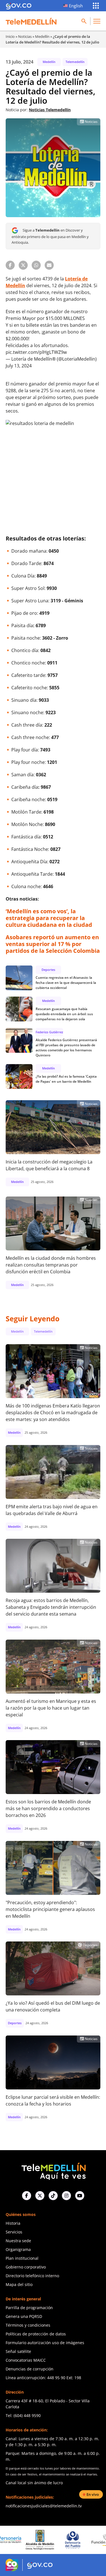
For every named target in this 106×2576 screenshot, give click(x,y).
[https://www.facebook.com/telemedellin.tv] (27, 2196)
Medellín (42, 36)
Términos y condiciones (28, 2325)
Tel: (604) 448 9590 (23, 2415)
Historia (13, 2223)
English (76, 6)
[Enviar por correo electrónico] (49, 265)
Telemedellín (75, 62)
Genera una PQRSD (24, 2316)
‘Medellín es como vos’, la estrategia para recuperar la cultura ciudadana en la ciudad (49, 918)
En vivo (93, 2494)
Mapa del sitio (19, 2284)
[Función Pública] (78, 2540)
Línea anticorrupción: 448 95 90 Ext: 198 (43, 2378)
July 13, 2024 (19, 366)
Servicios (14, 2232)
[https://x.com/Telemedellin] (40, 2196)
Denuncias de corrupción (30, 2369)
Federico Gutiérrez (49, 1032)
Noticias (25, 36)
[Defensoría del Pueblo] (46, 2540)
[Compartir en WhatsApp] (36, 265)
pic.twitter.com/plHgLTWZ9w (36, 352)
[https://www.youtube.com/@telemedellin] (80, 2196)
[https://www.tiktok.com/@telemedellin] (53, 2196)
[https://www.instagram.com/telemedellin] (66, 2196)
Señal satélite (18, 2351)
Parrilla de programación (29, 2308)
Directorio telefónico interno (32, 2276)
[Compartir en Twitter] (23, 265)
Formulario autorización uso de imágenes (45, 2343)
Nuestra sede (18, 2241)
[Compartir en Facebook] (10, 265)
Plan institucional (22, 2258)
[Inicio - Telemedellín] (31, 21)
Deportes (48, 970)
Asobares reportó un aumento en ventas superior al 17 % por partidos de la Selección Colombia (53, 944)
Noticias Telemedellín (50, 110)
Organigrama (18, 2249)
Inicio (10, 36)
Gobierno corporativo (26, 2267)
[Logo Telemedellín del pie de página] (53, 2171)
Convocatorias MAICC (26, 2360)
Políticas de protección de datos (36, 2334)
